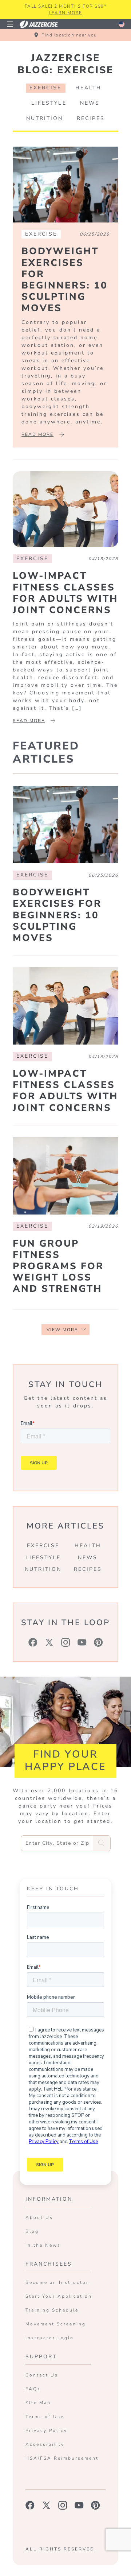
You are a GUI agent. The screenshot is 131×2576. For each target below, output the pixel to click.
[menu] (10, 24)
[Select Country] (122, 24)
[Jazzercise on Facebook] (30, 2505)
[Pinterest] (98, 1642)
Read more (37, 434)
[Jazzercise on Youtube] (79, 2505)
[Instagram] (66, 1642)
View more (62, 1330)
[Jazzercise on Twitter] (46, 2505)
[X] (49, 1642)
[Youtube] (82, 1642)
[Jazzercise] (43, 24)
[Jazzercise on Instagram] (63, 2505)
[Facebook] (33, 1642)
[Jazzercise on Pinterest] (96, 2505)
